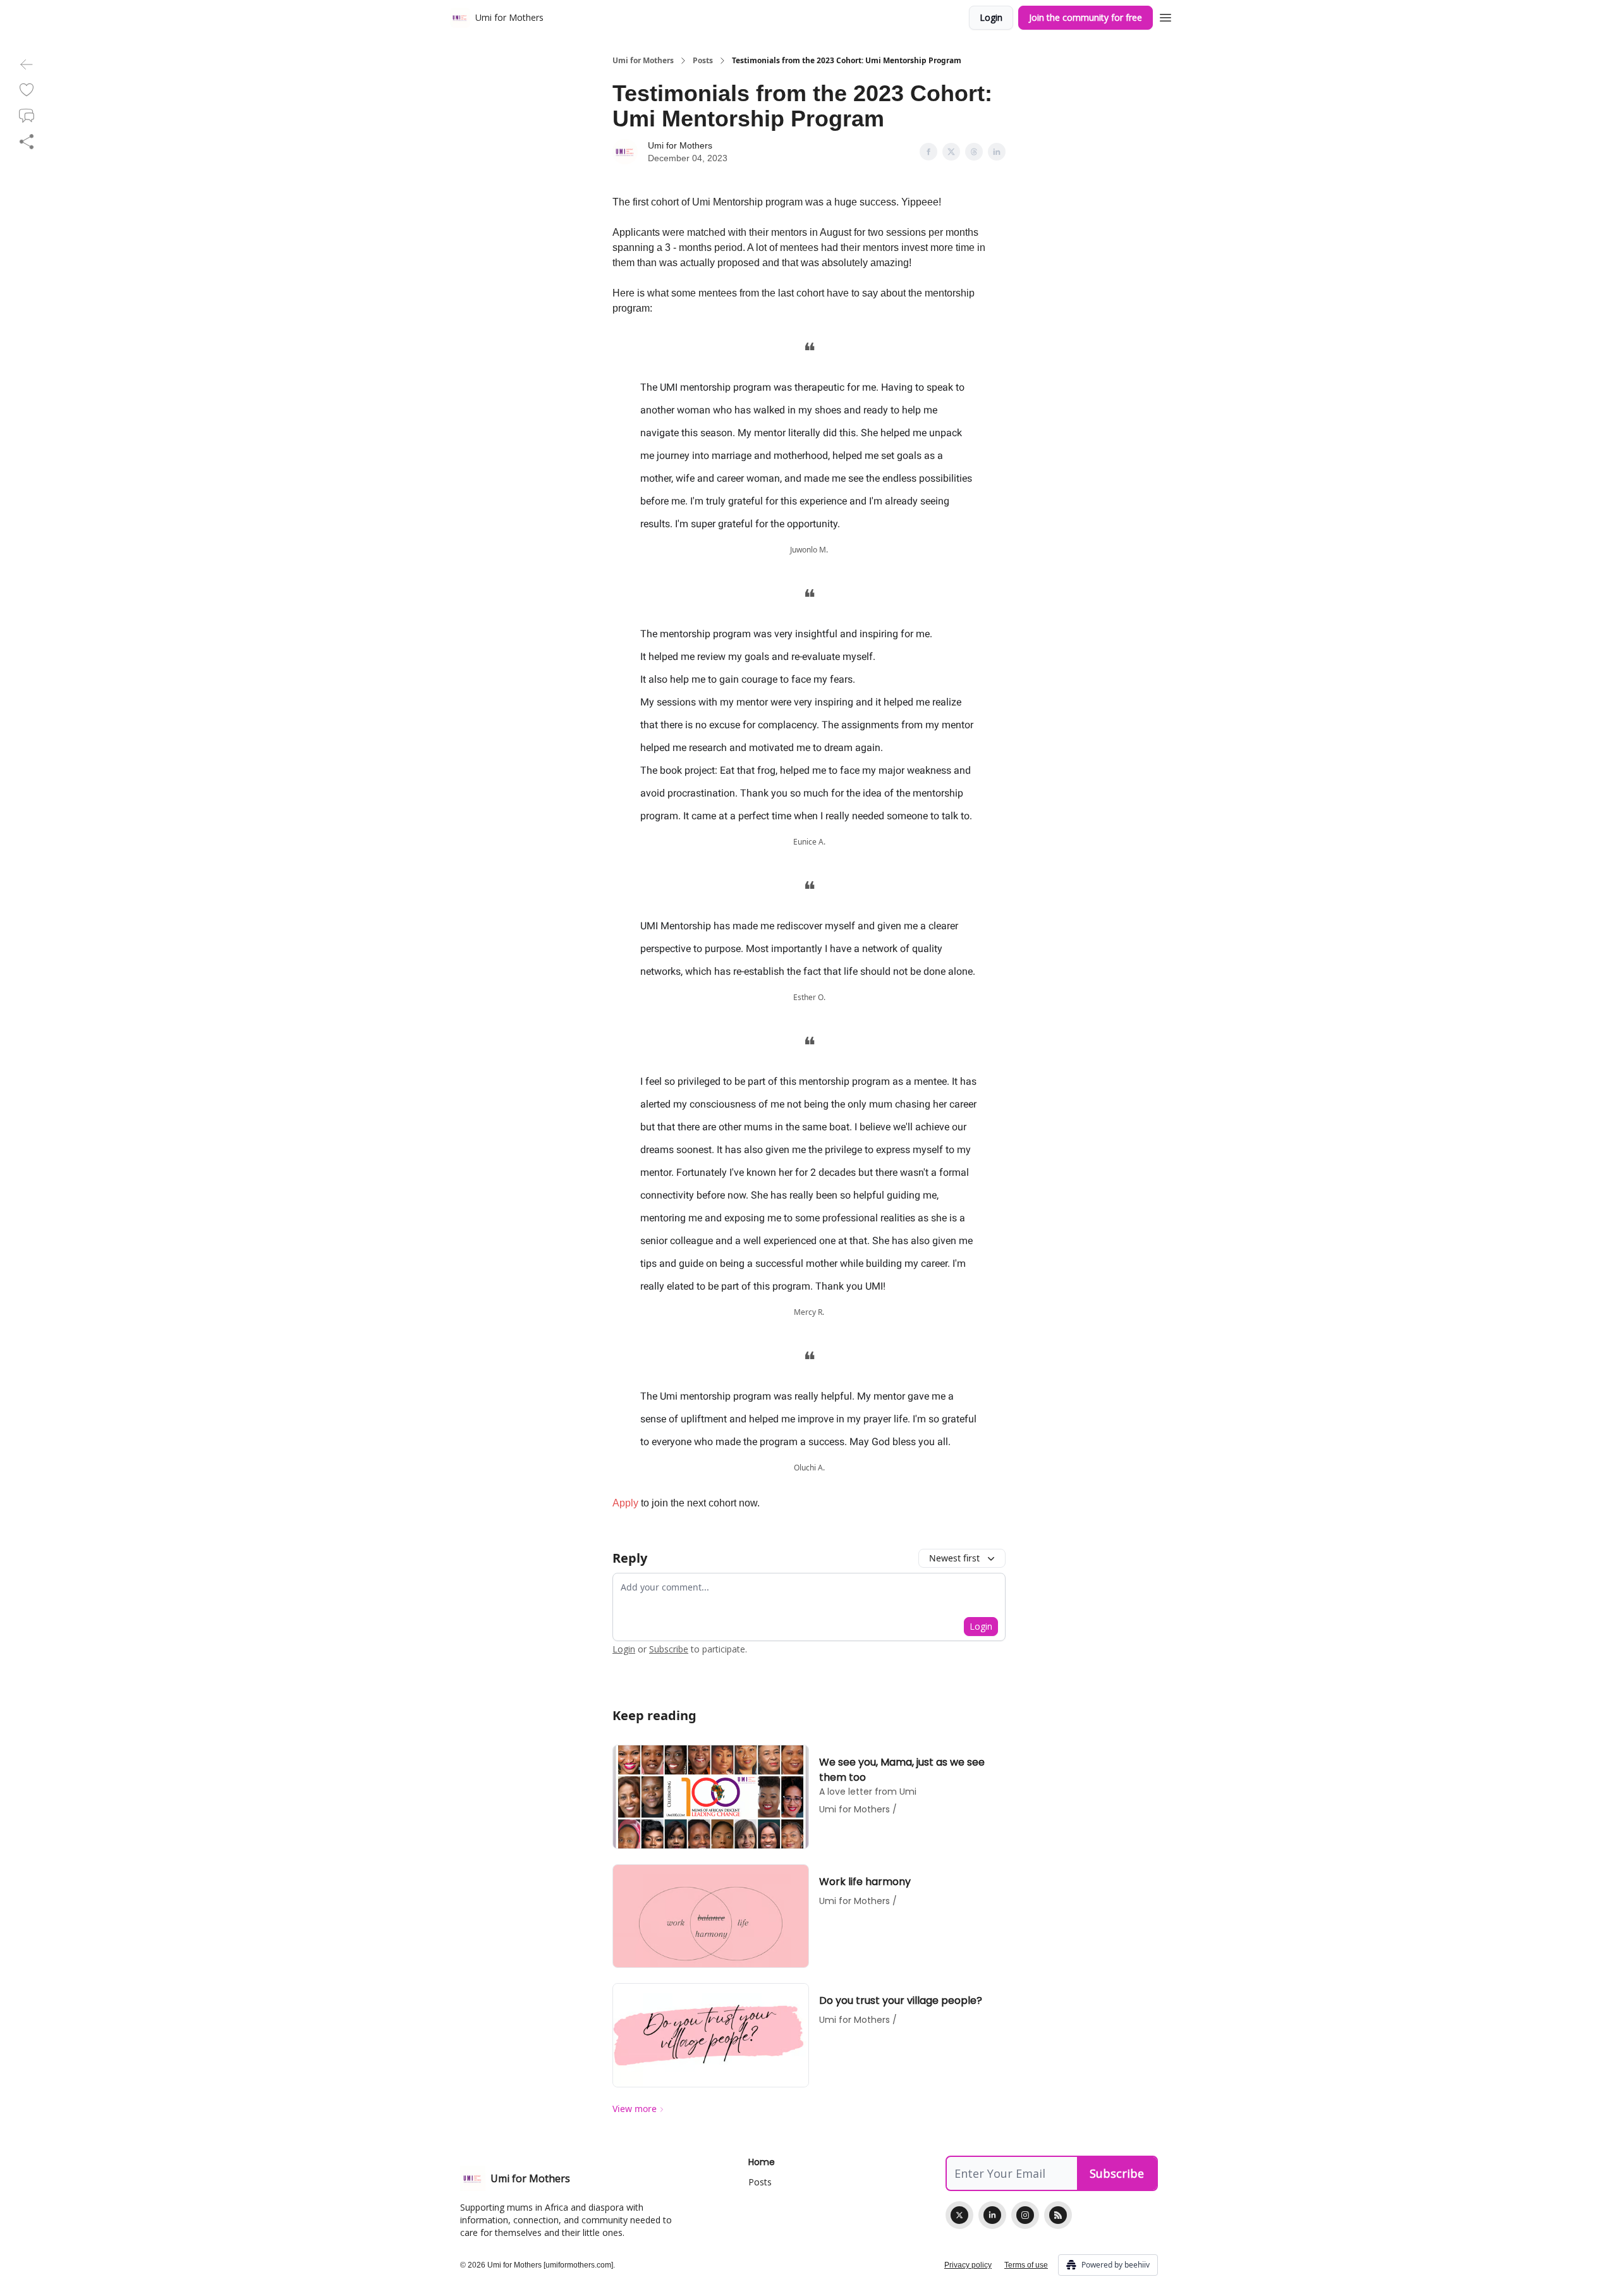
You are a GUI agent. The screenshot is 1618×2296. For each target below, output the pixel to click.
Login (991, 17)
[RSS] (1058, 2215)
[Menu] (1165, 16)
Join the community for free (1086, 17)
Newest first (954, 1558)
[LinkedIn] (992, 2215)
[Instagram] (1025, 2215)
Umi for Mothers (643, 61)
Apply (625, 1503)
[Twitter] (959, 2215)
